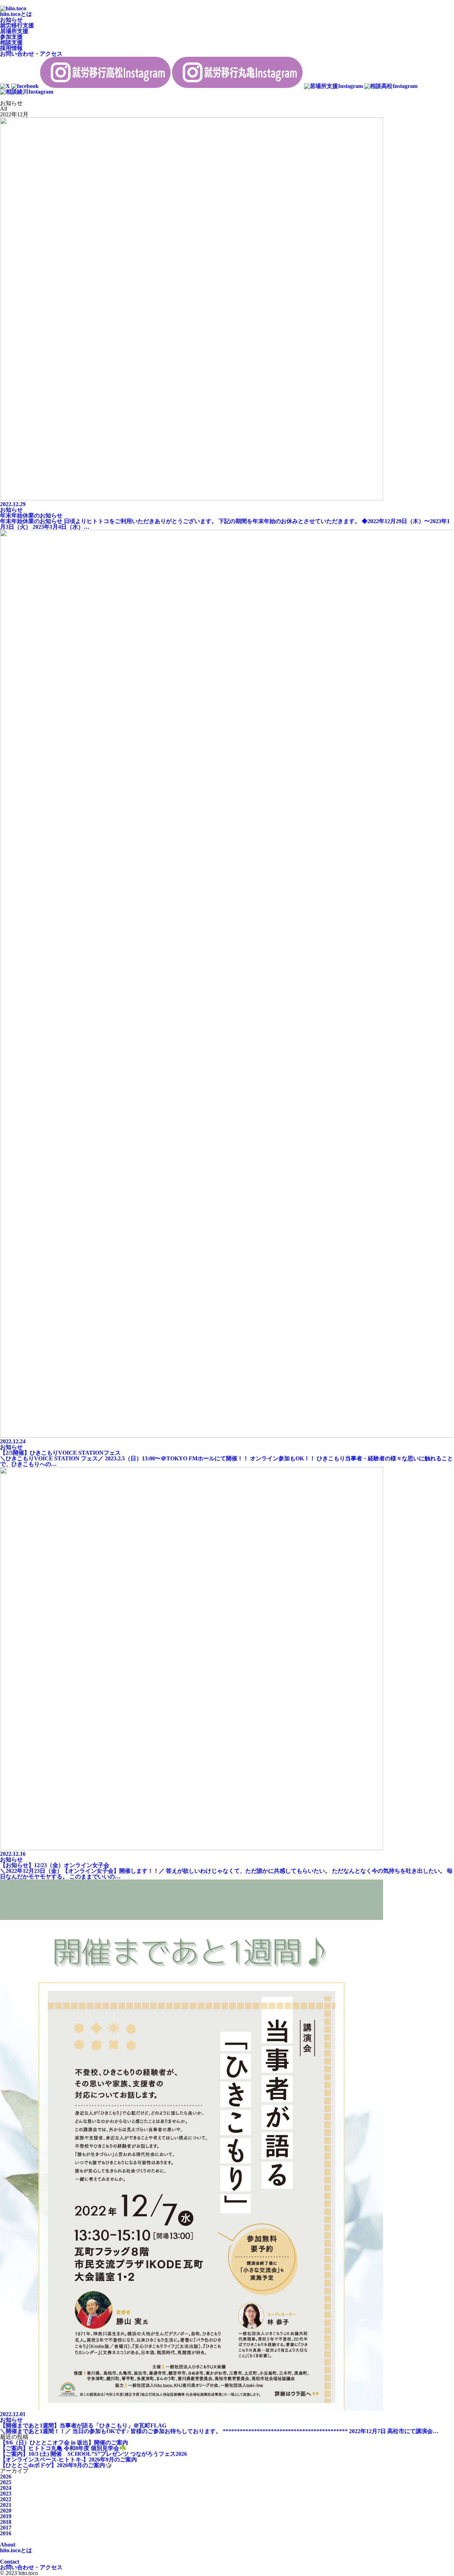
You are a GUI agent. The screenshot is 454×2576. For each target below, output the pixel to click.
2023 (6, 2494)
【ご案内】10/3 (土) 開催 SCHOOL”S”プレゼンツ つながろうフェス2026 (93, 2454)
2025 (6, 2482)
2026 (6, 2477)
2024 (6, 2488)
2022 (6, 2499)
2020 (6, 2511)
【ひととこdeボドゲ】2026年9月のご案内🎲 (56, 2465)
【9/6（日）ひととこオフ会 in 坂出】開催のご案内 (64, 2442)
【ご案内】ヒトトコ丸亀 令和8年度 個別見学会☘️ (63, 2448)
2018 (6, 2522)
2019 (6, 2516)
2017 (6, 2528)
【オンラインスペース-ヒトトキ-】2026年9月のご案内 (68, 2460)
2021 (6, 2505)
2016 (6, 2533)
